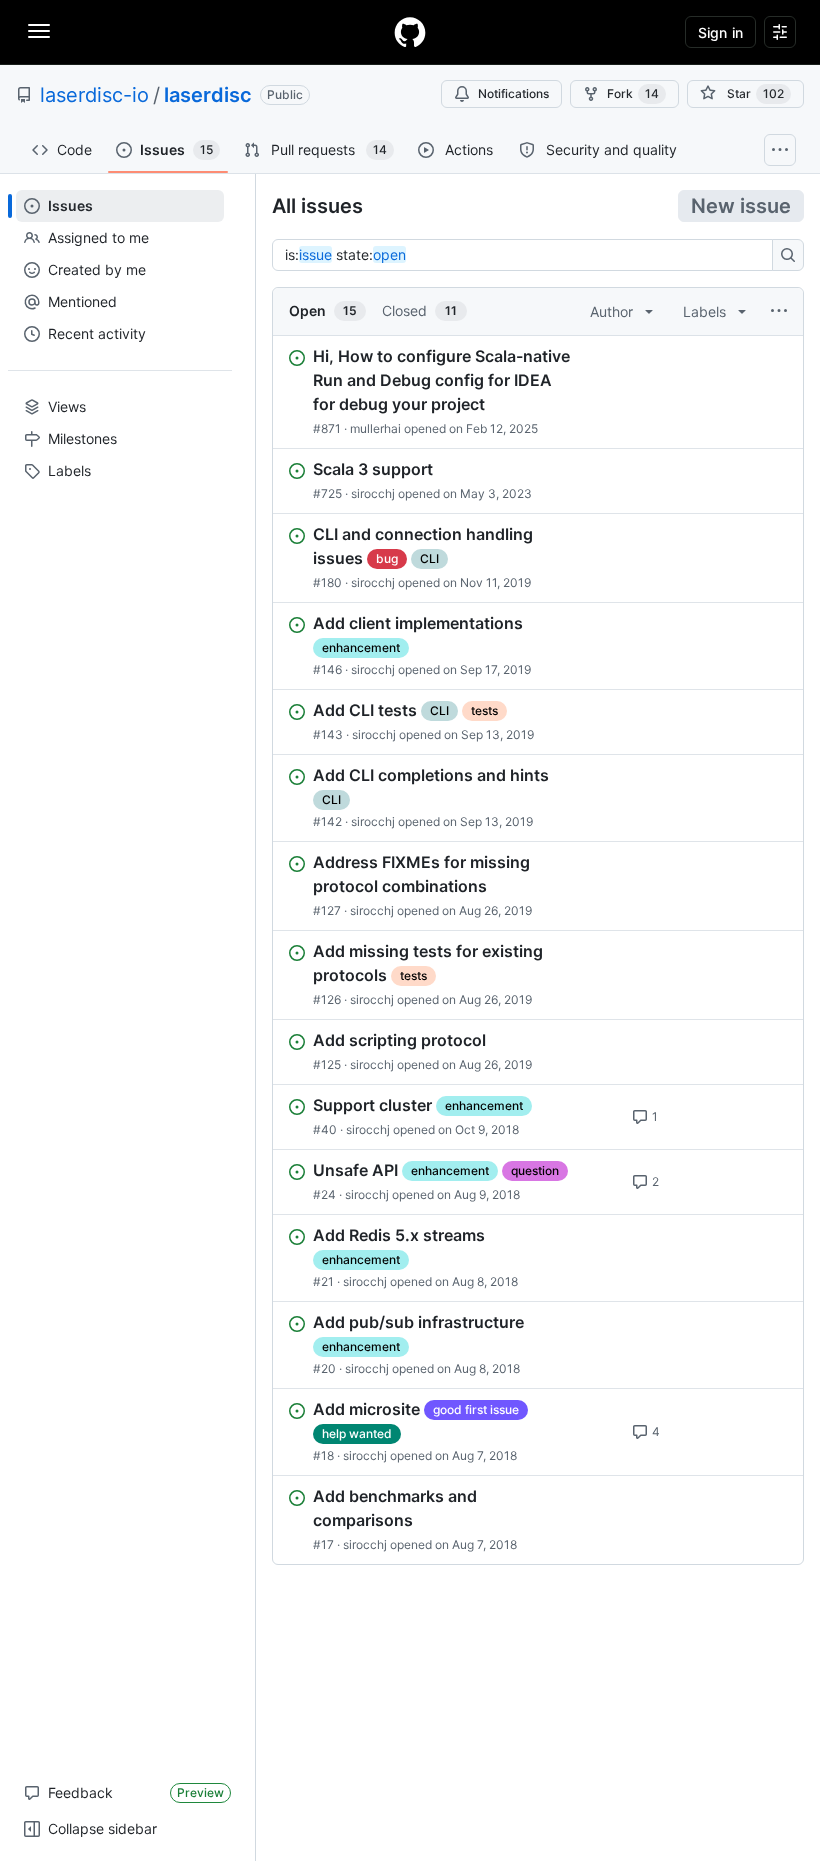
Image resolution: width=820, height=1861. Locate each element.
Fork (633, 93)
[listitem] (538, 392)
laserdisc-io (94, 95)
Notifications (513, 93)
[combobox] (528, 255)
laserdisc (208, 95)
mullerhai (375, 428)
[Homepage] (410, 32)
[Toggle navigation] (39, 31)
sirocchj (373, 493)
